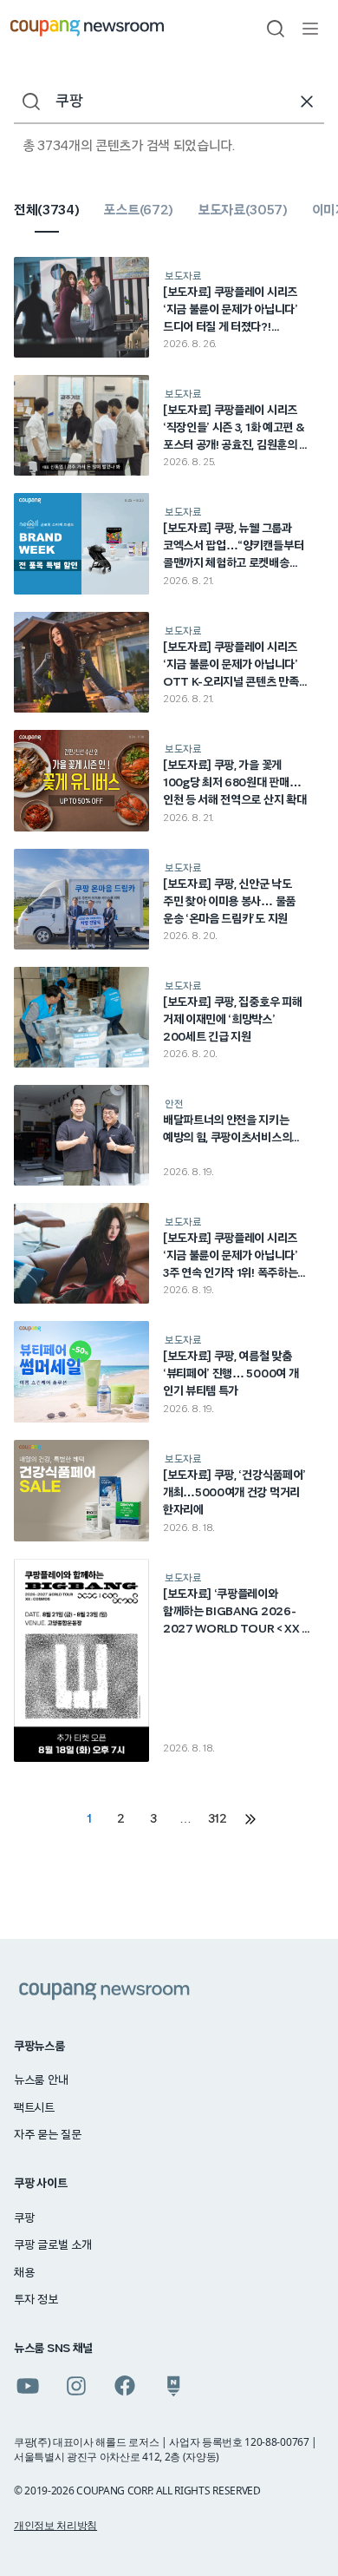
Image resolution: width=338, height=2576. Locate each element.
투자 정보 (36, 2300)
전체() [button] (46, 210)
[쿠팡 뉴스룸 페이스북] (125, 2386)
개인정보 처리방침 (55, 2525)
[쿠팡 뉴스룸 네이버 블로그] (173, 2386)
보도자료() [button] (243, 210)
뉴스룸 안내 (41, 2080)
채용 (24, 2273)
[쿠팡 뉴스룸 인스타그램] (76, 2386)
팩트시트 (34, 2108)
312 (218, 1819)
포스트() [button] (138, 210)
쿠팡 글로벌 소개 (52, 2245)
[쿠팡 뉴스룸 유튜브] (28, 2386)
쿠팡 (24, 2218)
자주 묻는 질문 (48, 2135)
